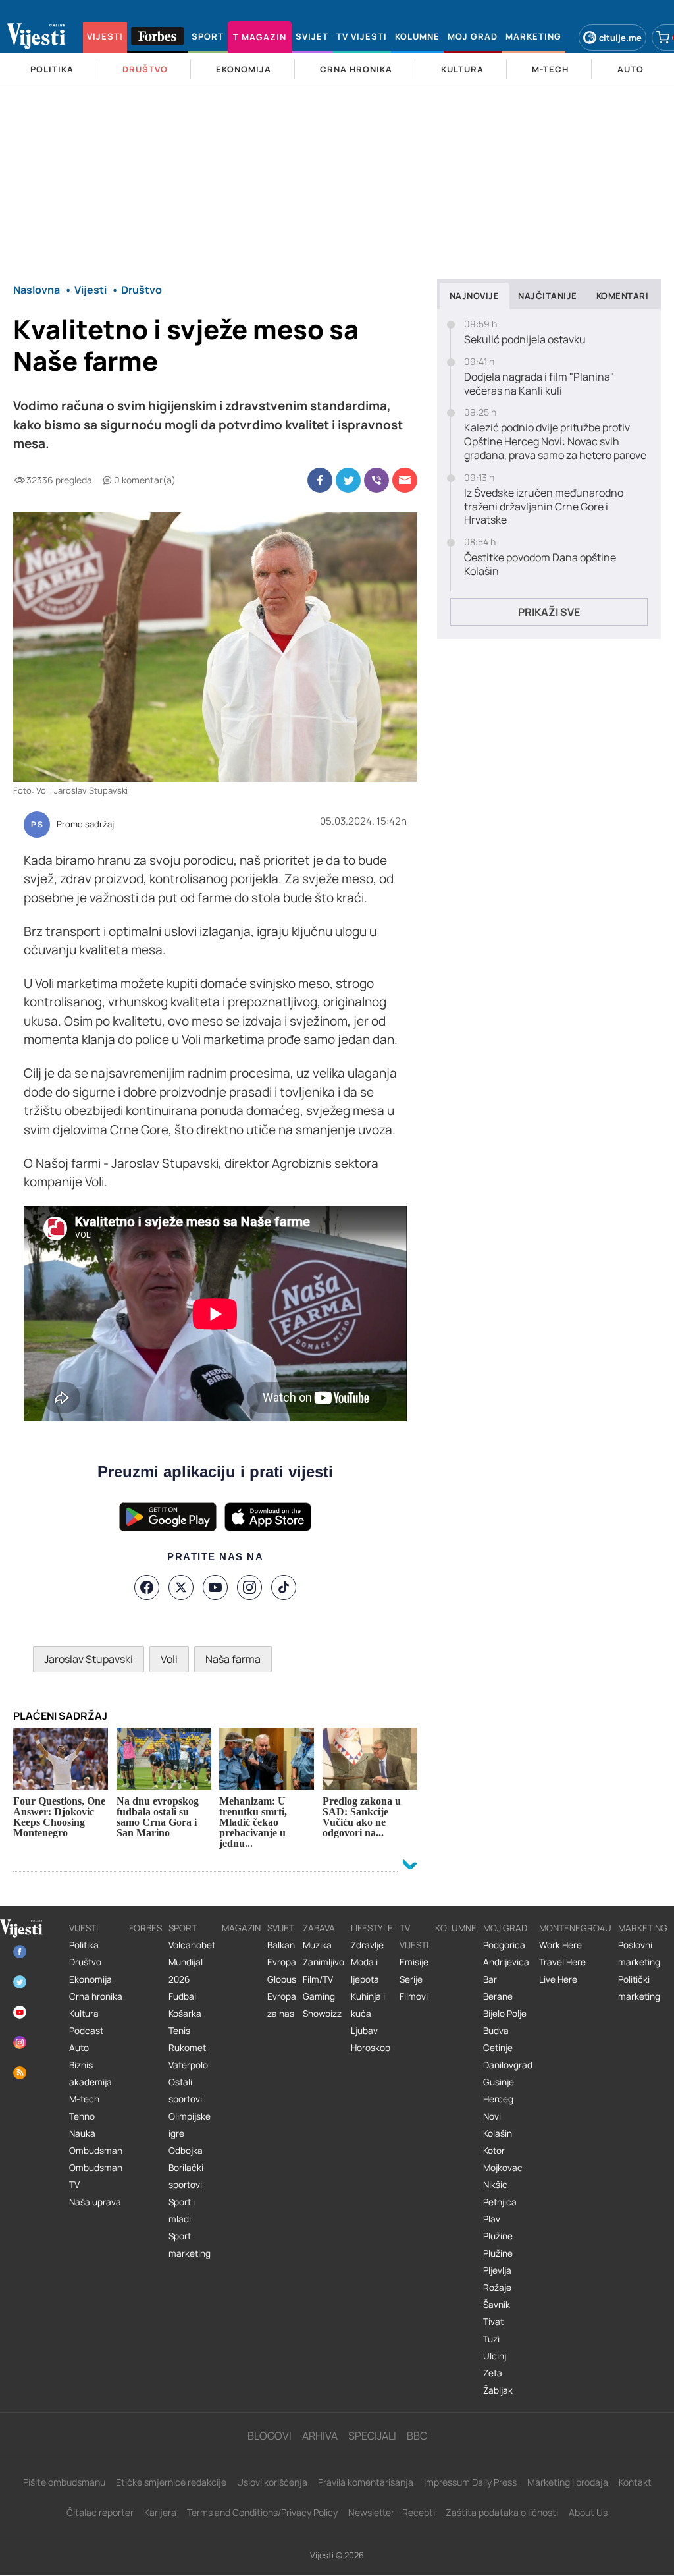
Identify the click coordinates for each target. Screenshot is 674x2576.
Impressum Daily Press (470, 2482)
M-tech (84, 2099)
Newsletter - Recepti (392, 2512)
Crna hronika (96, 1996)
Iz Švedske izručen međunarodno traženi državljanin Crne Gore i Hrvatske (544, 507)
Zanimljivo (324, 1962)
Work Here (560, 1945)
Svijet (281, 1928)
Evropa (282, 1962)
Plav (492, 2219)
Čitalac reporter (100, 2512)
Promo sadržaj (85, 825)
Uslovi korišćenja (272, 2482)
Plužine (498, 2236)
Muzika (317, 1945)
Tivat (493, 2322)
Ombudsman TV (96, 2176)
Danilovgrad (508, 2065)
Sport (183, 1928)
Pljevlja (497, 2270)
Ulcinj (495, 2356)
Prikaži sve (549, 612)
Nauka (82, 2133)
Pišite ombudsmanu (64, 2482)
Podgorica (504, 1945)
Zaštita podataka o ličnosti (502, 2512)
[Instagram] (249, 1587)
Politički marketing (639, 1988)
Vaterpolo (188, 2065)
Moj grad (505, 1928)
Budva (496, 2031)
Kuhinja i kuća (368, 2005)
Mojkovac (503, 2168)
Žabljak (498, 2390)
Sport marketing (190, 2245)
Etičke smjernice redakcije (171, 2482)
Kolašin (498, 2133)
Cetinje (498, 2048)
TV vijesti (414, 1936)
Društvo (85, 1962)
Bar (490, 1979)
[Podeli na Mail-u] (405, 480)
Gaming (319, 1996)
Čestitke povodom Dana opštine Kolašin (540, 564)
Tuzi (491, 2339)
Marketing (643, 1928)
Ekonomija (91, 1979)
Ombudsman (96, 2151)
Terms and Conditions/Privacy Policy (262, 2512)
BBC (417, 2436)
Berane (498, 1996)
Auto (79, 2048)
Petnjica (500, 2202)
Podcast (86, 2031)
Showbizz (322, 2014)
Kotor (494, 2151)
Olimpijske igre (190, 2125)
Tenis (179, 2031)
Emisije (414, 1962)
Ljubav (364, 2031)
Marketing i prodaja (568, 2482)
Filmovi (414, 1996)
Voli (169, 1659)
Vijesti (84, 1928)
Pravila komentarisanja (366, 2482)
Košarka (185, 2014)
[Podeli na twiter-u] (348, 480)
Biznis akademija (91, 2073)
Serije (411, 1979)
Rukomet (187, 2048)
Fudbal (182, 1996)
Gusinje (499, 2082)
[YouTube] (215, 1587)
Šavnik (497, 2305)
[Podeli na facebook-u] (320, 480)
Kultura (84, 2014)
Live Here (558, 1979)
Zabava (319, 1928)
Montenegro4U (575, 1928)
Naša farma (233, 1659)
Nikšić (495, 2185)
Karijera (160, 2512)
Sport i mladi (182, 2210)
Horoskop (371, 2048)
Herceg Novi (498, 2108)
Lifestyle (372, 1928)
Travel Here (562, 1962)
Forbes (145, 1928)
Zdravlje (367, 1945)
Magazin (241, 1928)
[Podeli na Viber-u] (376, 480)
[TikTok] (284, 1587)
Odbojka (186, 2151)
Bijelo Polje (505, 2014)
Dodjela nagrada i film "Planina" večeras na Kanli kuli (539, 384)
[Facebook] (147, 1587)
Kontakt (635, 2482)
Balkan (281, 1945)
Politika (84, 1945)
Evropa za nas (282, 2005)
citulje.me (620, 38)
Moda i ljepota (365, 1971)
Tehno (82, 2116)
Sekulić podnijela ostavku (525, 340)
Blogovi (270, 2436)
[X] (181, 1587)
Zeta (493, 2373)
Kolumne (456, 1928)
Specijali (372, 2436)
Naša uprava (95, 2202)
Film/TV (318, 1979)
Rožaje (497, 2288)
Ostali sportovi (185, 2091)
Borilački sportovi (186, 2176)
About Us (588, 2512)
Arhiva (320, 2436)
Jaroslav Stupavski (89, 1659)
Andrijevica (506, 1962)
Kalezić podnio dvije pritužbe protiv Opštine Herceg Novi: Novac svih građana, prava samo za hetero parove (555, 441)
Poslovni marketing (639, 1954)
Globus (282, 1979)
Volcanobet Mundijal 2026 (192, 1962)
